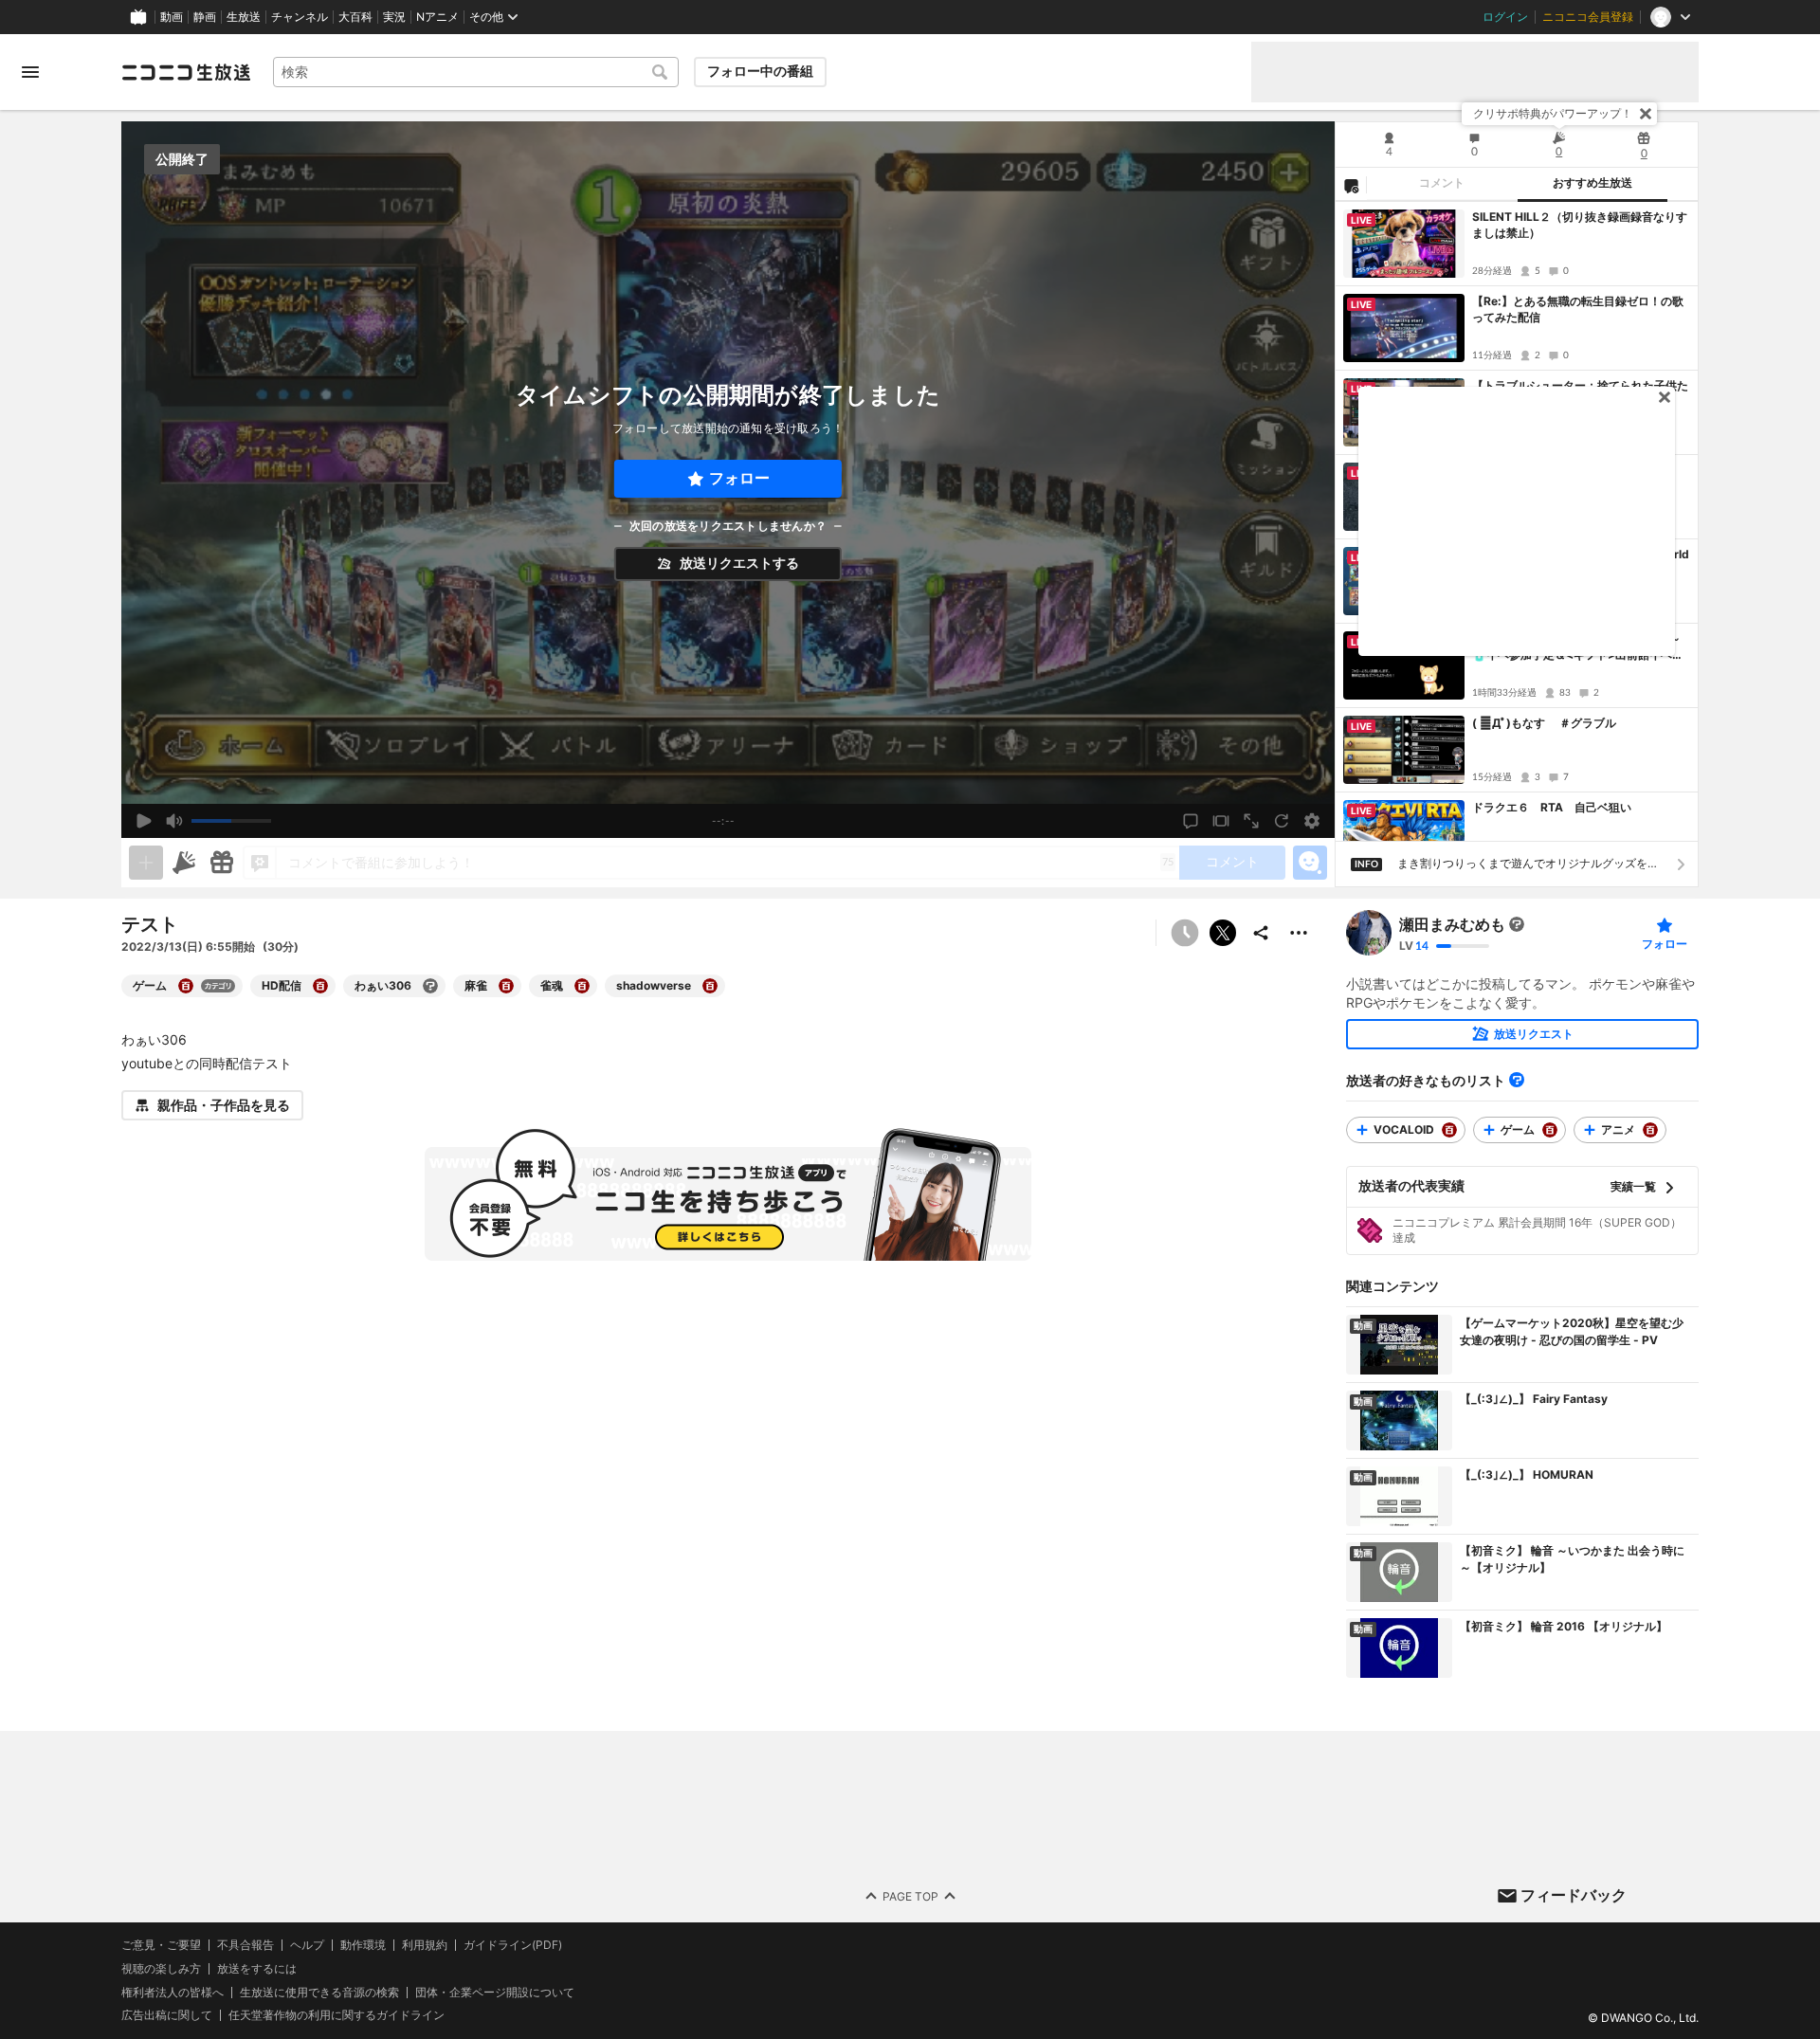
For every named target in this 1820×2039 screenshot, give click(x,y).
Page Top (910, 1895)
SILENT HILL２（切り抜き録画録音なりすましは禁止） (1580, 225)
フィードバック (1574, 1895)
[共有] (1261, 933)
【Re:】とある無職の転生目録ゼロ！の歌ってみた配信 (1578, 309)
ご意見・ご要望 (161, 1945)
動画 (172, 17)
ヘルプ (307, 1945)
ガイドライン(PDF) (513, 1945)
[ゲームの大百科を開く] (186, 986)
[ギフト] (222, 863)
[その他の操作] (1299, 933)
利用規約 (425, 1945)
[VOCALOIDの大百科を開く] (1449, 1130)
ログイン (1505, 17)
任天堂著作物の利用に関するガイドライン (337, 2015)
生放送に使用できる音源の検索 (319, 1992)
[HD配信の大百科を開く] (320, 986)
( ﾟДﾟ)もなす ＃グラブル (1544, 723)
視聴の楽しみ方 (161, 1968)
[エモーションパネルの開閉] (1310, 863)
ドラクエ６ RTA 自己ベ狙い (1552, 807)
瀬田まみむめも (1452, 924)
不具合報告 (246, 1945)
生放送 (244, 17)
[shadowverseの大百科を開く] (710, 986)
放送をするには (257, 1969)
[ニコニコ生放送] (186, 72)
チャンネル (300, 17)
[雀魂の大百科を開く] (582, 986)
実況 (394, 17)
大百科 (355, 17)
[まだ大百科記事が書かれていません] (1517, 924)
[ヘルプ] (1517, 1080)
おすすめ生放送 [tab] (1592, 183)
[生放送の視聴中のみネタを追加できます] (146, 863)
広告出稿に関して (167, 2015)
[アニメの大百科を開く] (1650, 1130)
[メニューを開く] (30, 72)
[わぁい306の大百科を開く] (430, 986)
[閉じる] (1646, 114)
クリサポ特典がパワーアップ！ (1553, 113)
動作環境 (363, 1945)
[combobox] (476, 72)
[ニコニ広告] (184, 863)
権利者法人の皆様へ (173, 1991)
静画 (205, 17)
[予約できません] (1185, 933)
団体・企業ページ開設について (495, 1992)
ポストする (1223, 933)
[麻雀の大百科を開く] (506, 986)
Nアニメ (437, 17)
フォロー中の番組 (760, 71)
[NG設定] (1351, 185)
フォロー (739, 478)
